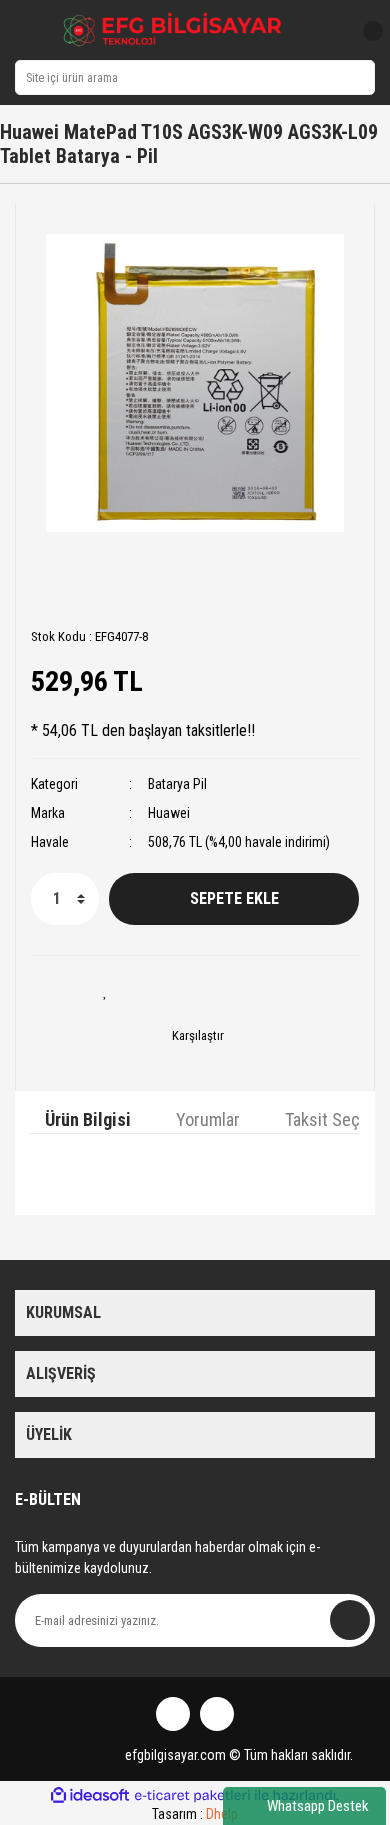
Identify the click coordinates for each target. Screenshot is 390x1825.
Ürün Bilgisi (88, 1119)
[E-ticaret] (192, 1795)
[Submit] (350, 1620)
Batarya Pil (177, 784)
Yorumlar (208, 1119)
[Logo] (173, 30)
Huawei (169, 813)
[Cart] (365, 31)
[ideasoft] (90, 1795)
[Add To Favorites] (105, 991)
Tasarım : (195, 1814)
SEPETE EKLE (234, 898)
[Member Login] (327, 31)
